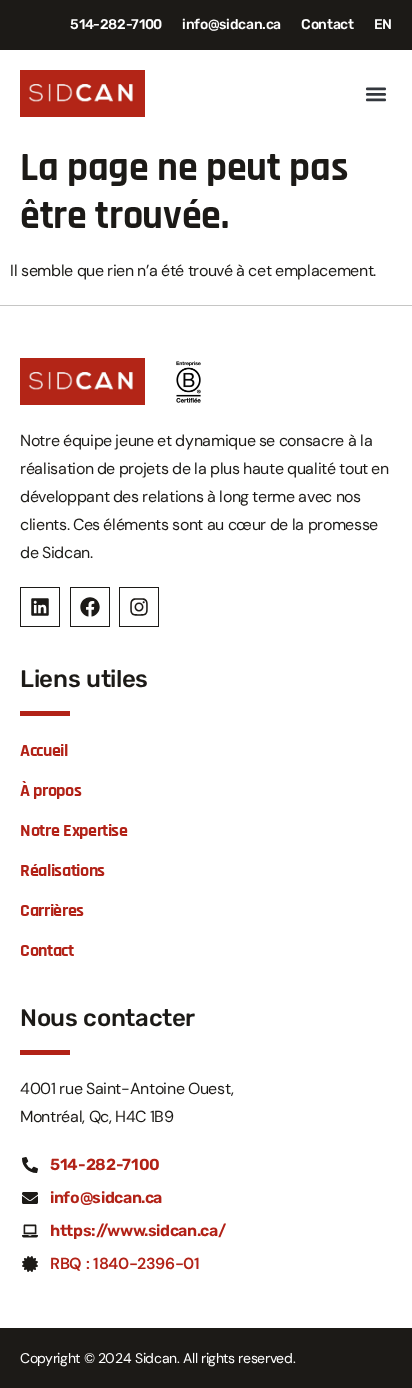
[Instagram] (139, 607)
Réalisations (62, 870)
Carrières (52, 910)
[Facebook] (90, 607)
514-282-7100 (116, 24)
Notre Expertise (74, 830)
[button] (375, 93)
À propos (50, 790)
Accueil (44, 750)
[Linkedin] (40, 607)
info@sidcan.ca (231, 24)
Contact (327, 24)
